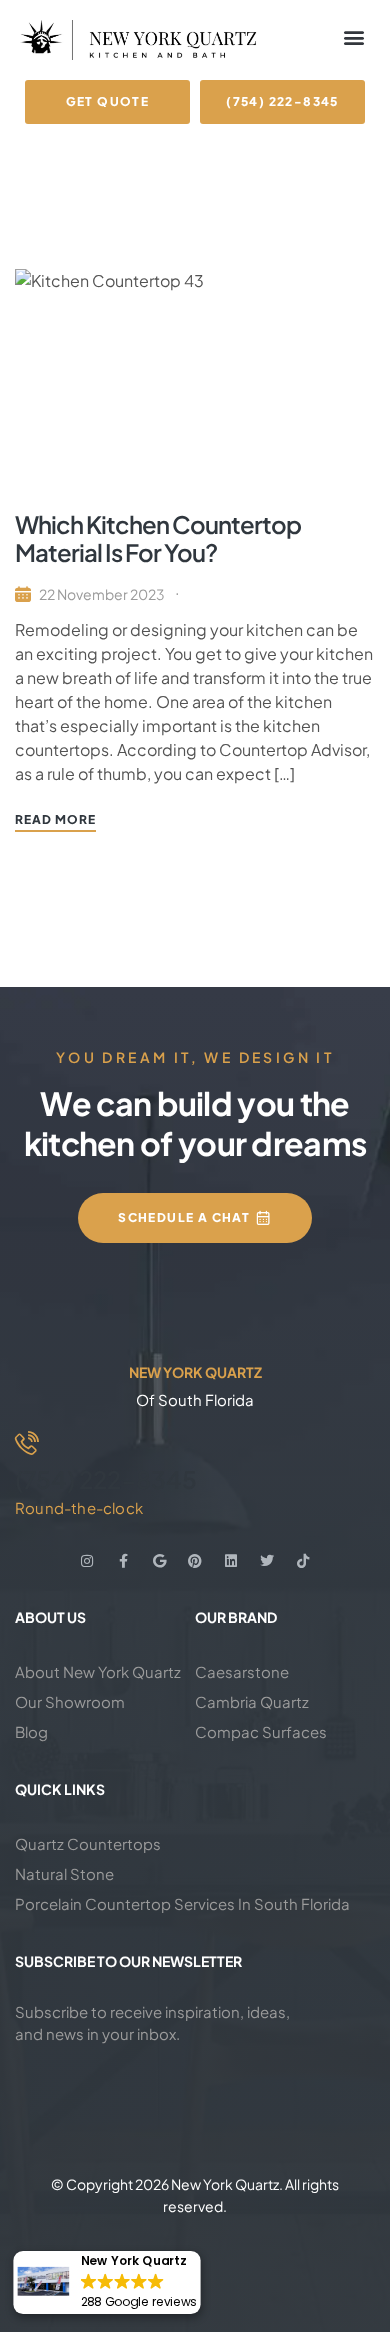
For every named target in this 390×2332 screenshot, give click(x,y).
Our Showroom (70, 1701)
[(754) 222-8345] (27, 1443)
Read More (55, 819)
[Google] (159, 1561)
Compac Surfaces (261, 1731)
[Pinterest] (195, 1561)
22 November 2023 (102, 594)
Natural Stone (64, 1873)
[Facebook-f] (123, 1561)
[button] (353, 36)
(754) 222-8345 (106, 1479)
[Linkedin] (231, 1561)
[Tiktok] (303, 1561)
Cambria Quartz (252, 1701)
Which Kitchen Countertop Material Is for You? (158, 538)
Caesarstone (242, 1671)
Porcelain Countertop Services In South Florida (182, 1903)
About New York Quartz (98, 1671)
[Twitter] (267, 1561)
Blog (31, 1731)
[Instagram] (87, 1561)
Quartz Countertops (88, 1843)
